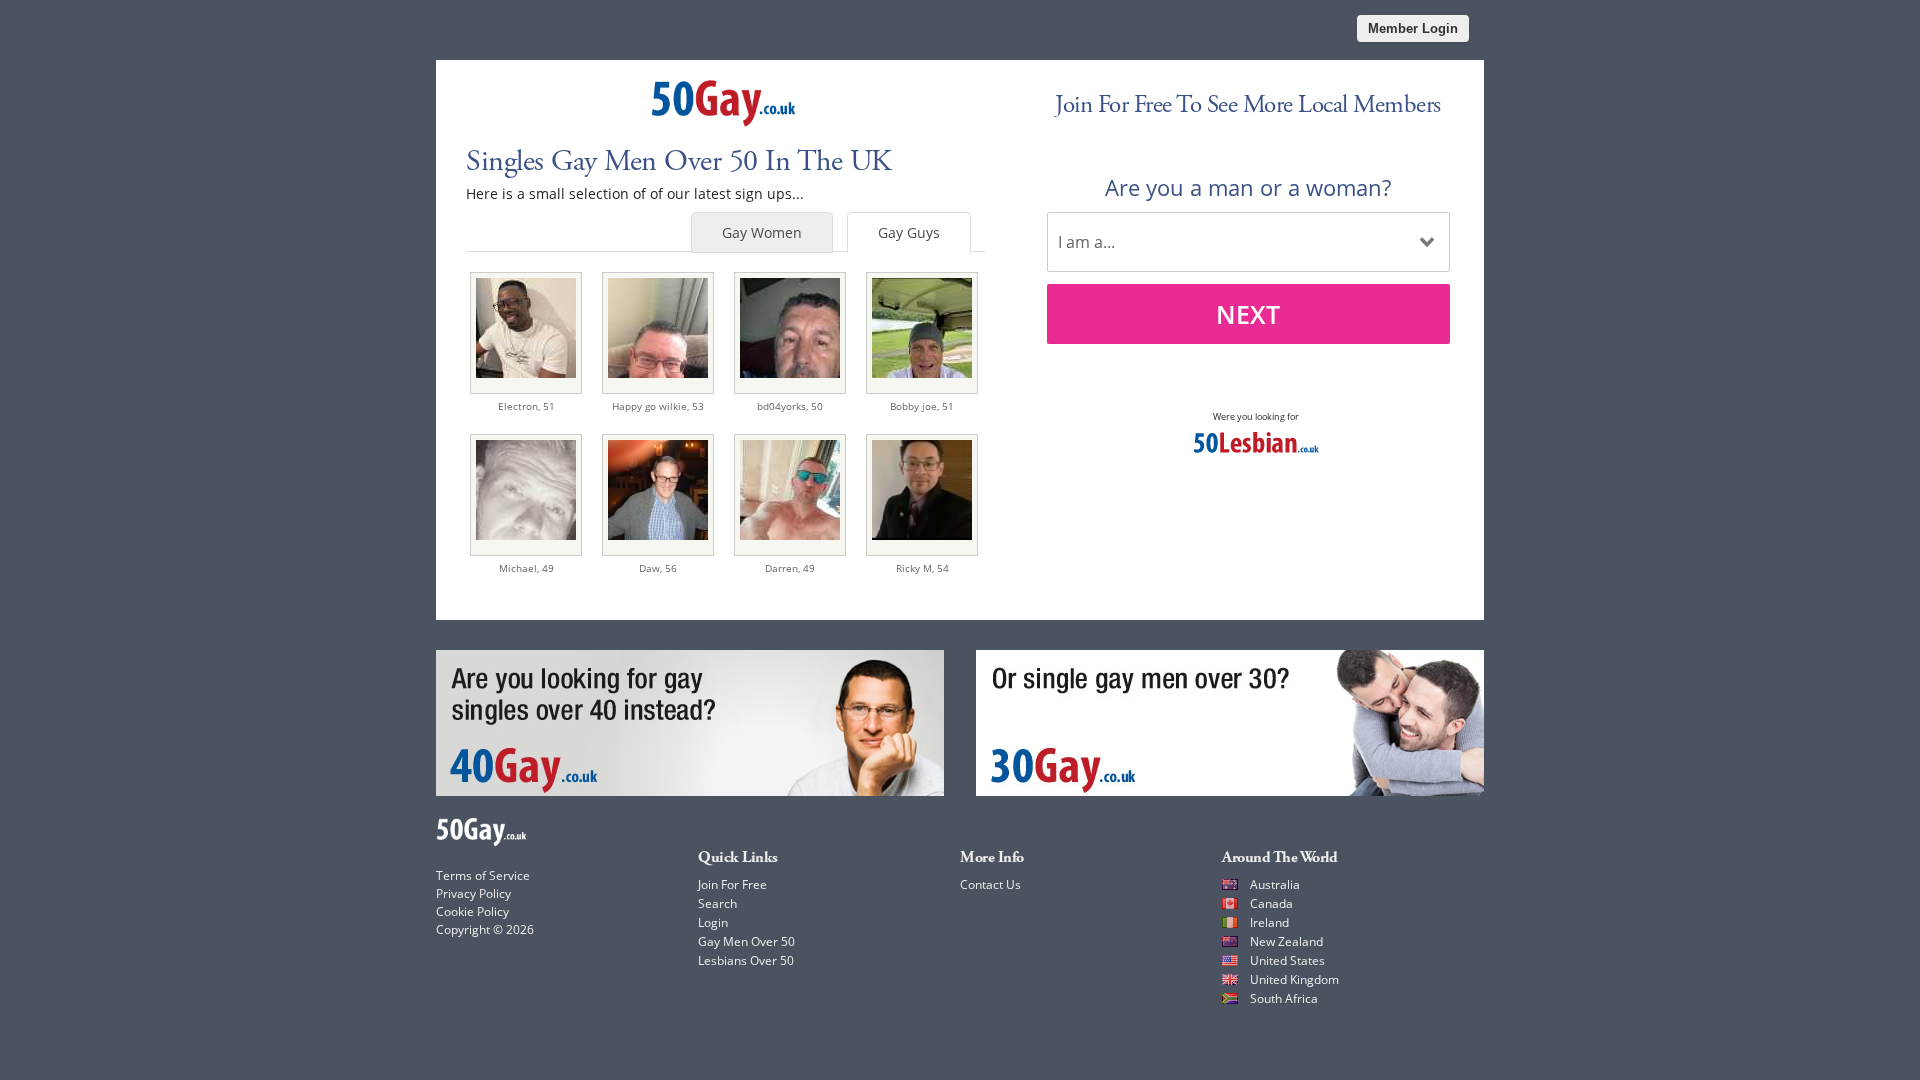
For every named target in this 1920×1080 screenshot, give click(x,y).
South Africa (1284, 998)
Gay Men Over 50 (746, 941)
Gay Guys (909, 232)
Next (1248, 314)
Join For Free (732, 884)
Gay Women (762, 232)
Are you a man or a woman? (1248, 187)
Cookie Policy (472, 911)
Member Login (1413, 28)
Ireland (1269, 922)
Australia (1275, 884)
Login (713, 922)
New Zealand (1286, 941)
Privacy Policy (473, 893)
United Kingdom (1294, 979)
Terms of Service (483, 875)
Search (717, 903)
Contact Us (990, 884)
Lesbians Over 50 (746, 960)
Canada (1271, 903)
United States (1287, 960)
